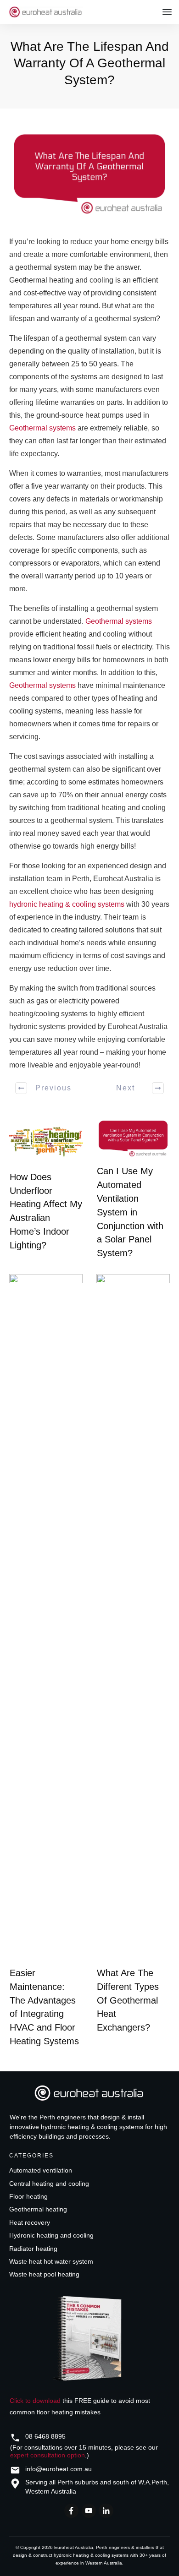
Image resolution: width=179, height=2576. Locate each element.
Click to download (35, 2401)
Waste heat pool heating (44, 2274)
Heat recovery (30, 2222)
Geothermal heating (38, 2209)
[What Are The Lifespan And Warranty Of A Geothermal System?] (89, 174)
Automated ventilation (41, 2170)
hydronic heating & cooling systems (67, 904)
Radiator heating (33, 2249)
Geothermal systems (42, 428)
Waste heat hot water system (51, 2261)
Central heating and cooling (49, 2184)
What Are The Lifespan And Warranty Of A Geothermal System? (90, 63)
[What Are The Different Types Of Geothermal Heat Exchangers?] (133, 1617)
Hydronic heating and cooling (51, 2235)
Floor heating (28, 2196)
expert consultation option (48, 2455)
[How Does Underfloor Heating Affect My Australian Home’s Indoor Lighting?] (46, 1142)
